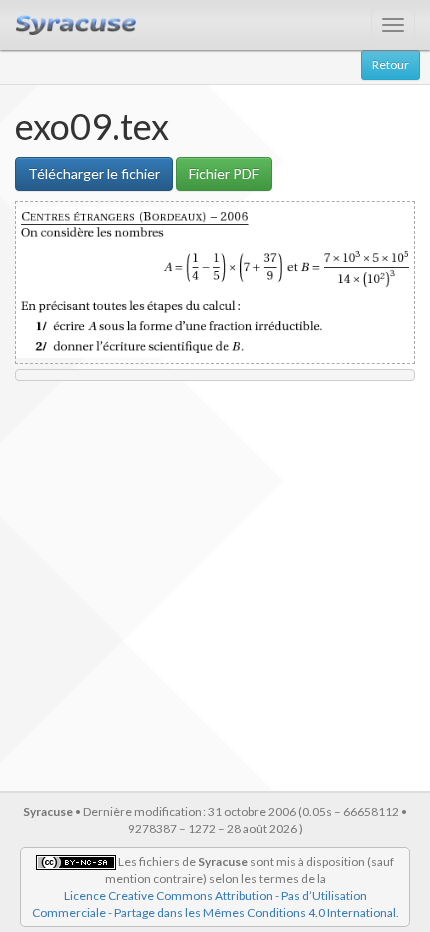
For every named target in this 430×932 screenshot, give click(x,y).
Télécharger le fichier (94, 173)
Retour (390, 64)
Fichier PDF (224, 173)
